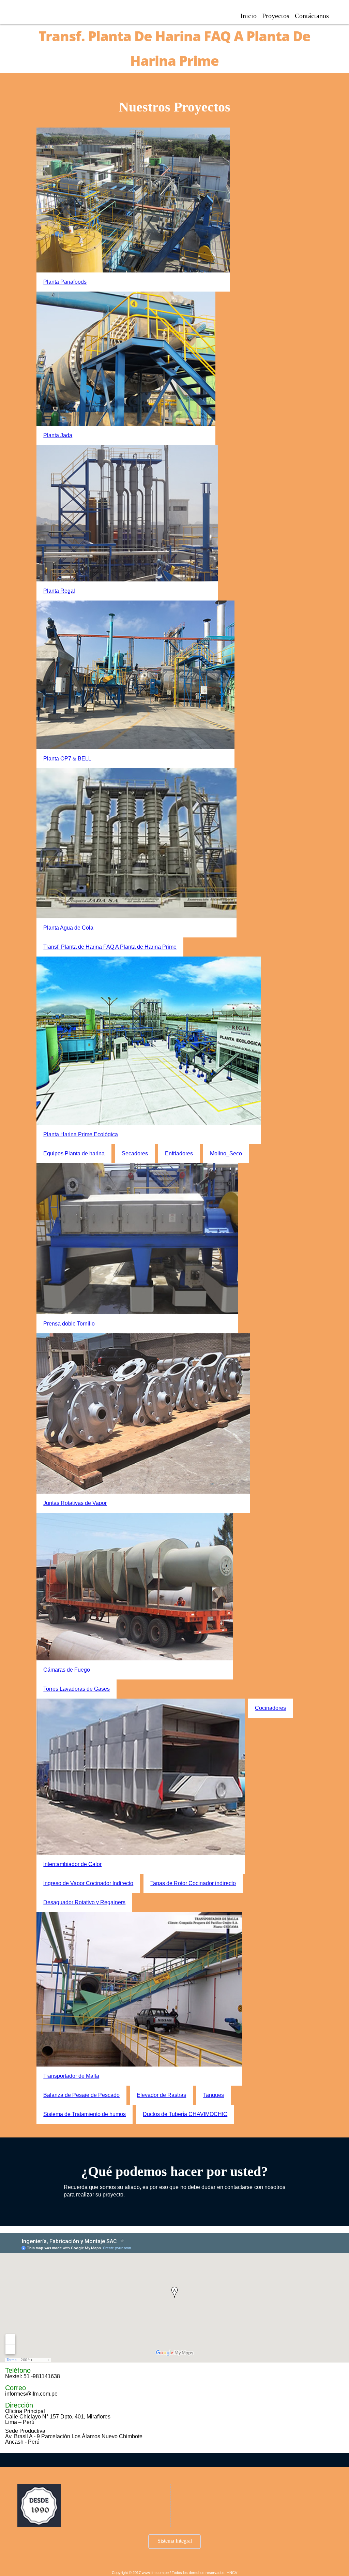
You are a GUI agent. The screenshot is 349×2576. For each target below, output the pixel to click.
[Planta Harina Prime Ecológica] (149, 1041)
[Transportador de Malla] (139, 1989)
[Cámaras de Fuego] (135, 1586)
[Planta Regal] (127, 513)
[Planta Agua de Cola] (137, 843)
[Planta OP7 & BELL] (136, 675)
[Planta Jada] (126, 359)
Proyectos (276, 16)
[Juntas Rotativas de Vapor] (143, 1413)
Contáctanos (312, 16)
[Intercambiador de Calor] (141, 1777)
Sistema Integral (175, 2541)
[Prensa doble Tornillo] (137, 1239)
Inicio (248, 16)
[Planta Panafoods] (133, 200)
